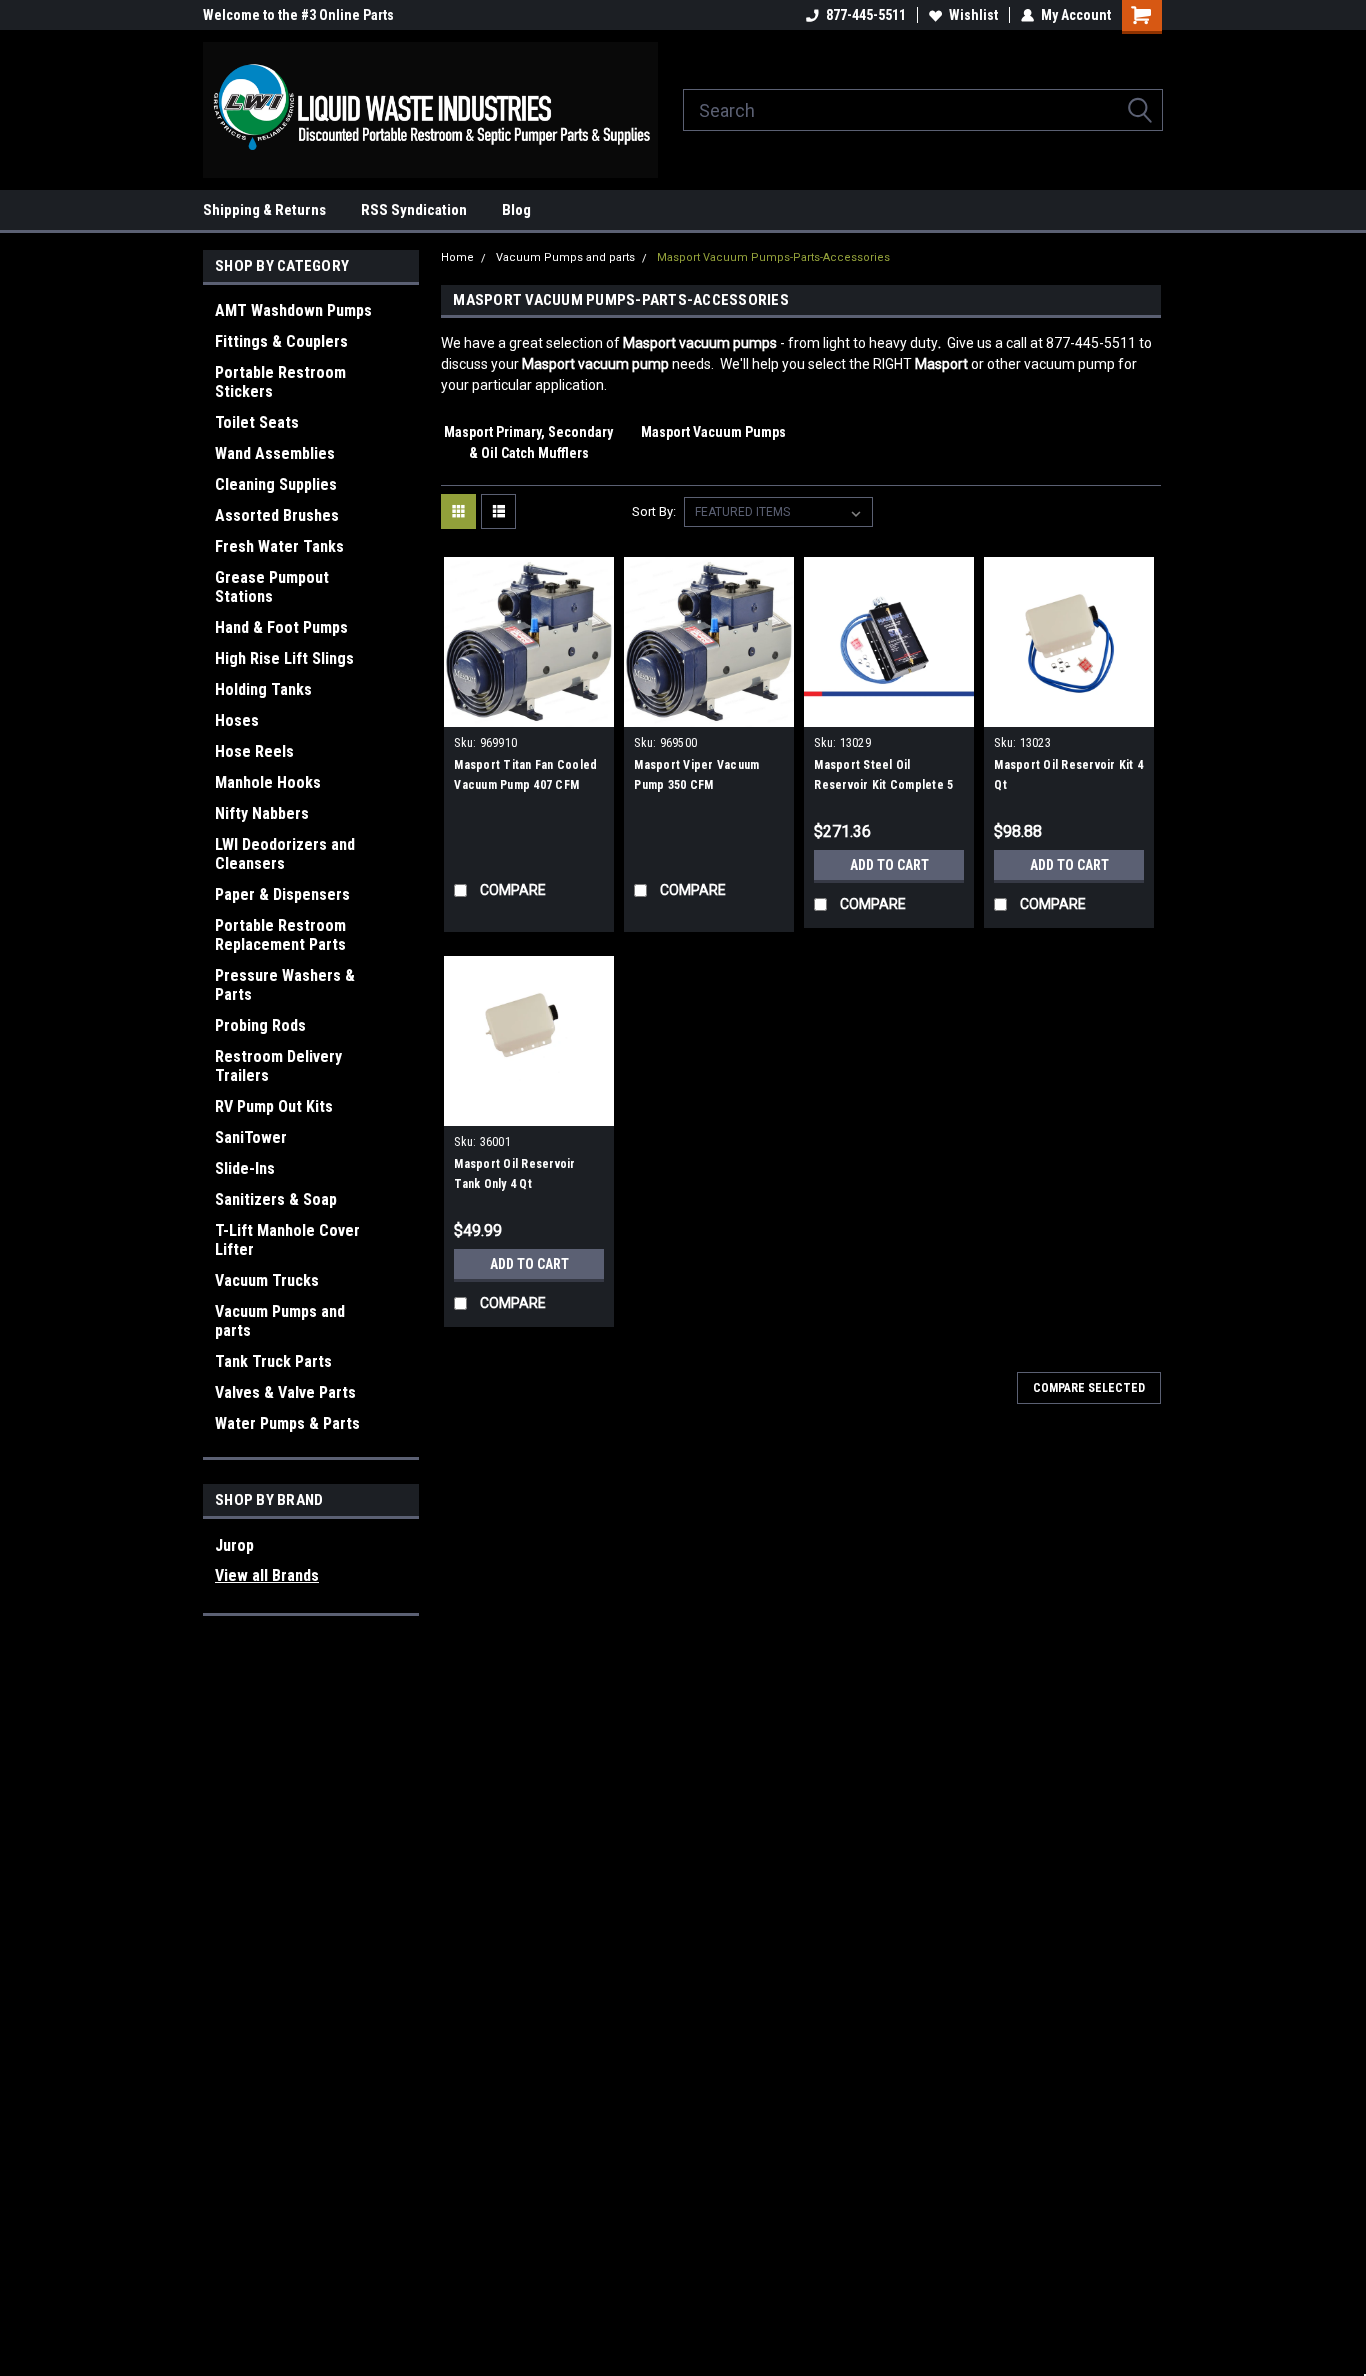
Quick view (529, 712)
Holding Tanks (263, 689)
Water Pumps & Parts (287, 1423)
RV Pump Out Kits (274, 1106)
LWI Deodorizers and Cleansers (285, 854)
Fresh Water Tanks (279, 546)
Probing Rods (260, 1025)
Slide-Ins (245, 1168)
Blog (516, 210)
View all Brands (267, 1575)
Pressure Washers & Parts (285, 985)
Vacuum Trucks (267, 1280)
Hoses (237, 720)
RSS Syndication (414, 210)
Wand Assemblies (275, 453)
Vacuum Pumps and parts (280, 1321)
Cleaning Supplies (276, 484)
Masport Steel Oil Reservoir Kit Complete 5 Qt (883, 785)
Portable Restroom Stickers (280, 382)
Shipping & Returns (264, 210)
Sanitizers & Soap (276, 1199)
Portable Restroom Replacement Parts (280, 935)
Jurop (234, 1545)
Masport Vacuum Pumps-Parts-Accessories (773, 257)
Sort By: (654, 511)
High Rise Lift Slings (284, 658)
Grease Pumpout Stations (272, 587)
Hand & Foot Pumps (281, 627)
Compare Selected (1089, 1388)
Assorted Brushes (277, 515)
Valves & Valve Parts (285, 1392)
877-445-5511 (866, 15)
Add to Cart (889, 865)
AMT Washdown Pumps (293, 310)
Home (457, 257)
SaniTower (251, 1137)
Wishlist (973, 15)
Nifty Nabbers (262, 813)
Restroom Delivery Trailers (278, 1066)
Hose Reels (254, 751)
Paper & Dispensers (282, 894)
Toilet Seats (257, 422)
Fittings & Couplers (281, 341)
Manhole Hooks (268, 782)
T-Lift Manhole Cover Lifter (287, 1240)
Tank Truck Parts (273, 1361)
